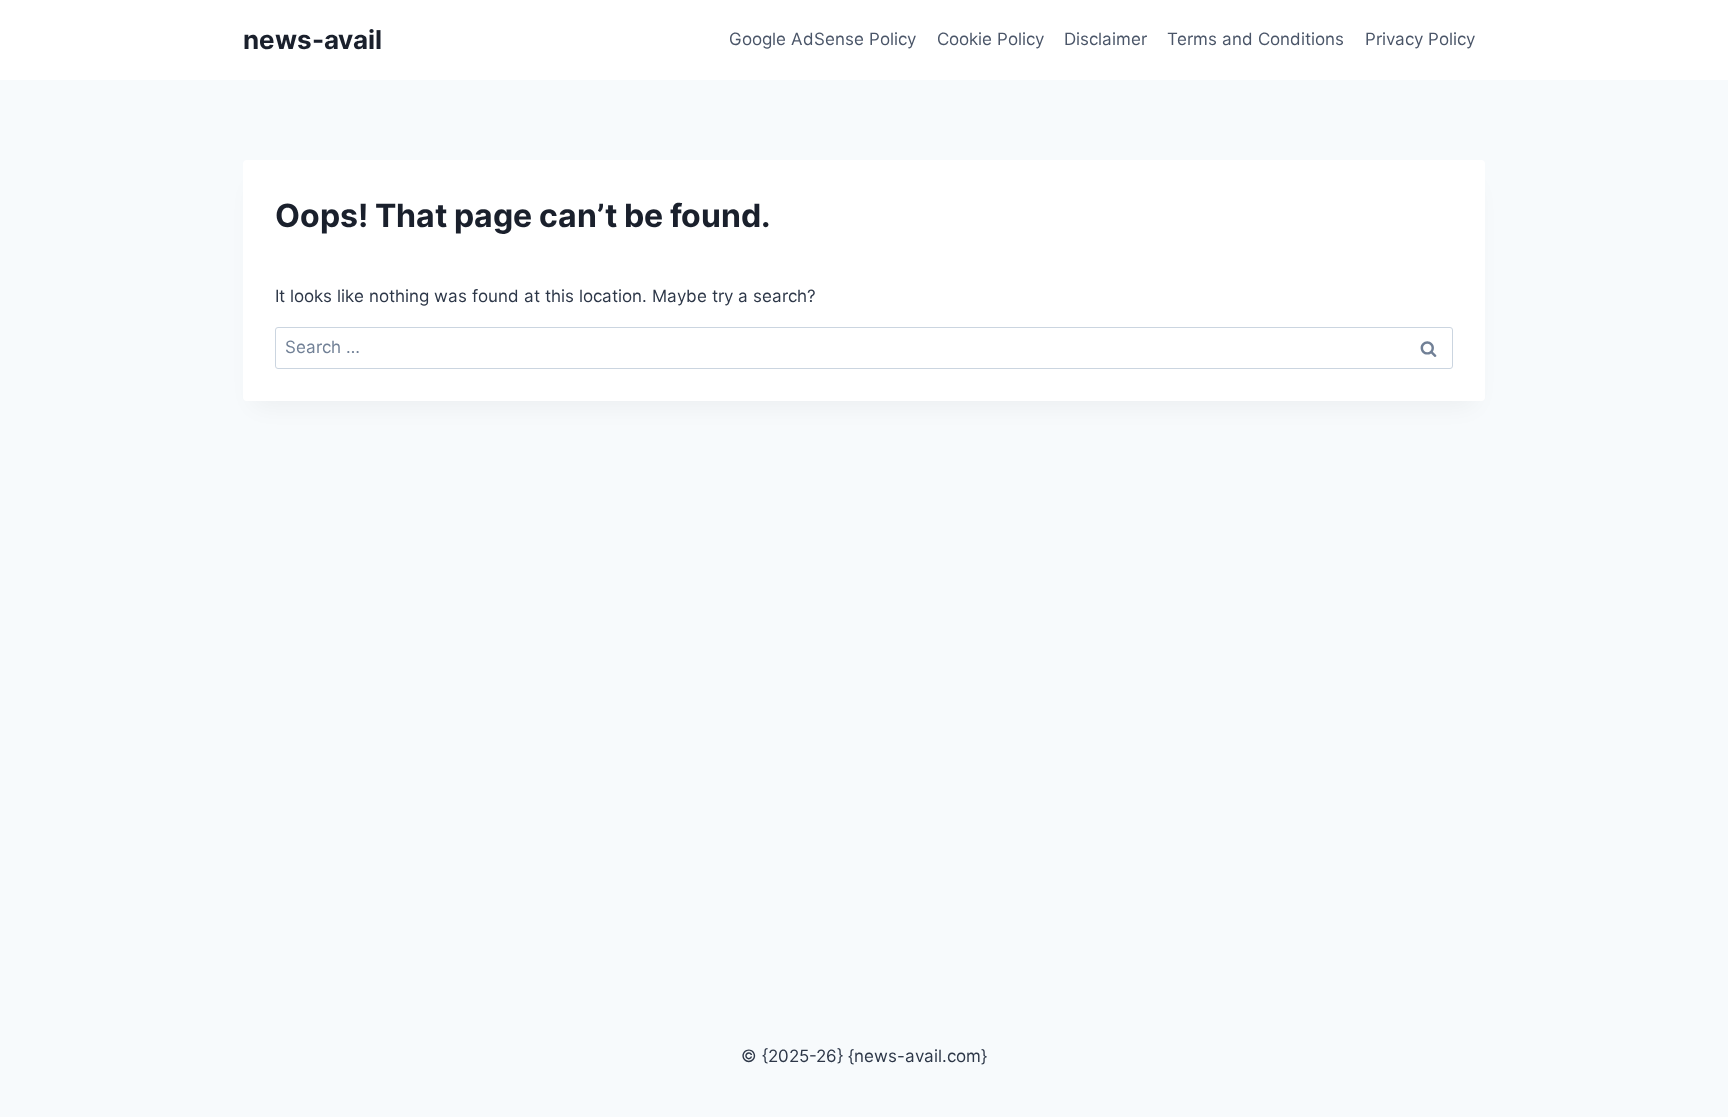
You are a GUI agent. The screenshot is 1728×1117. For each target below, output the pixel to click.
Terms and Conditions (1255, 39)
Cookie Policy (990, 39)
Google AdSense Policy (822, 39)
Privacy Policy (1420, 39)
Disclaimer (1105, 39)
